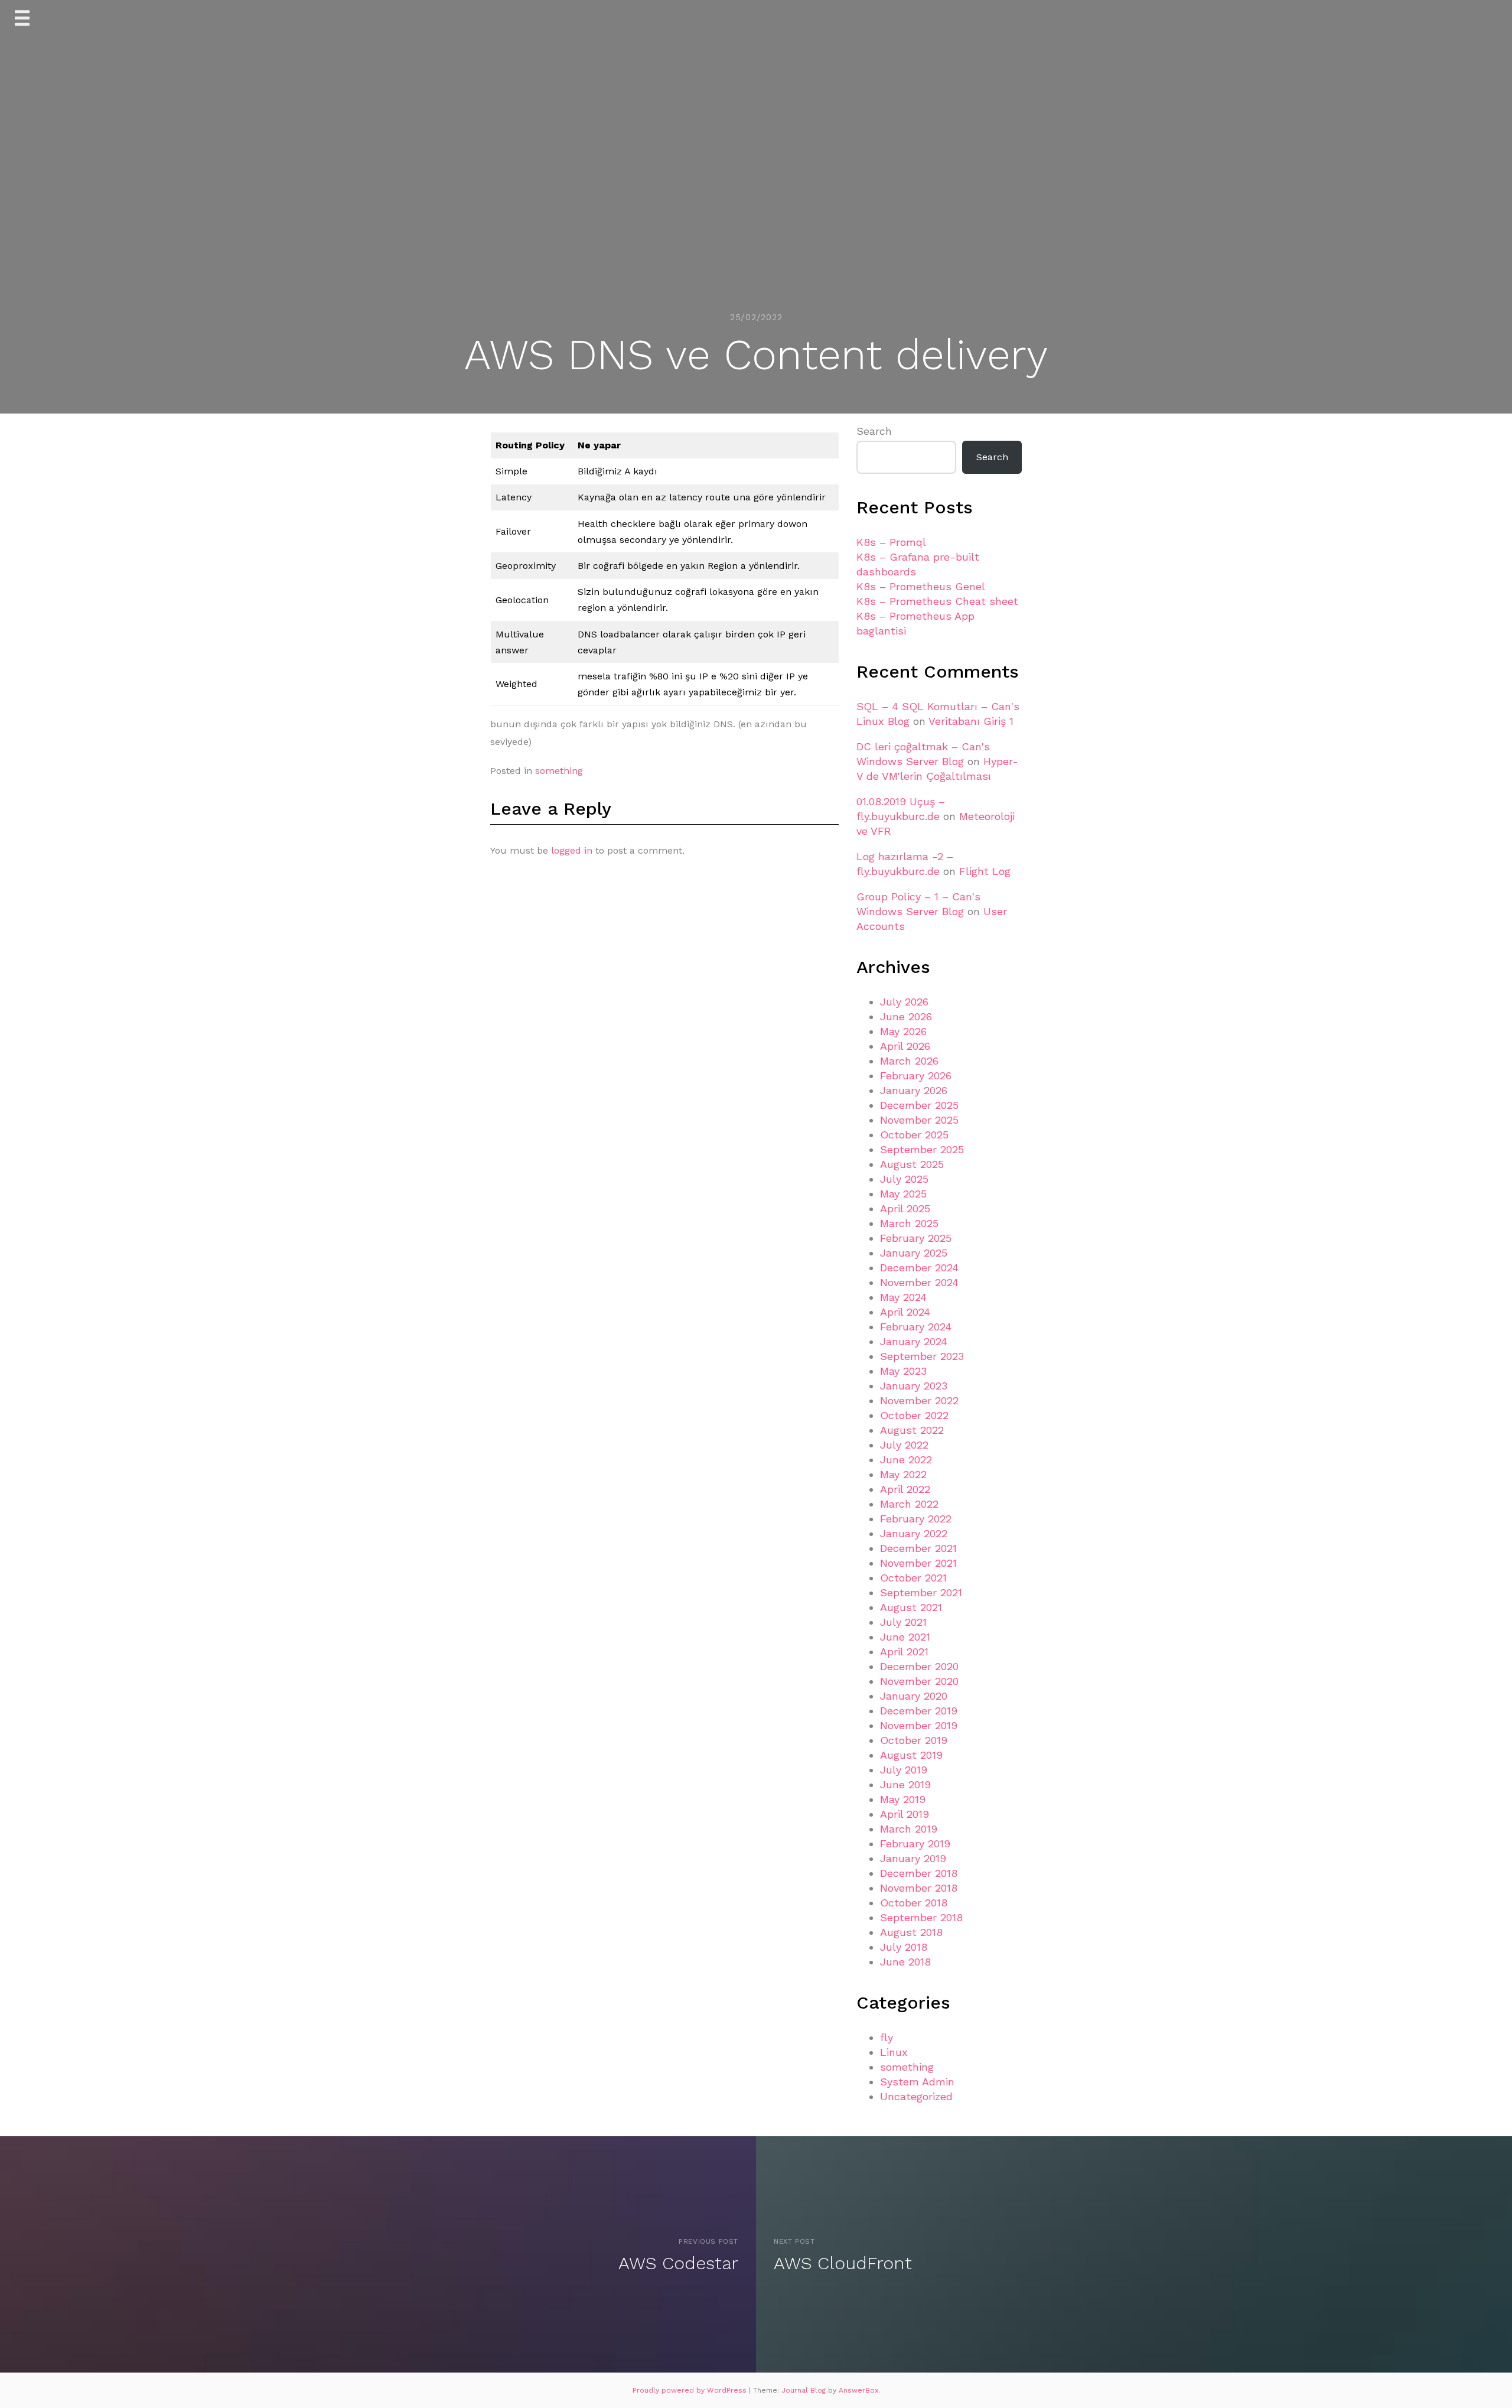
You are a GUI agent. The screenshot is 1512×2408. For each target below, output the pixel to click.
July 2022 (904, 1445)
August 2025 (912, 1164)
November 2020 (919, 1681)
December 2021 (918, 1548)
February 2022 (916, 1519)
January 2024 (914, 1341)
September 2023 (922, 1356)
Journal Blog (805, 2390)
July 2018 (904, 1947)
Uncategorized (916, 2096)
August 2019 (911, 1755)
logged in (572, 850)
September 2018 (921, 1917)
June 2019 (905, 1784)
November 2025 (919, 1120)
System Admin (917, 2082)
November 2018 (919, 1888)
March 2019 (909, 1829)
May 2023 (903, 1371)
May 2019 (903, 1799)
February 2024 (916, 1327)
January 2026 (914, 1090)
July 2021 (903, 1622)
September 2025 (922, 1149)
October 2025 (914, 1135)
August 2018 (911, 1932)
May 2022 (903, 1474)
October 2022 (914, 1415)
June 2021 (905, 1637)
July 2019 (904, 1770)
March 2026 (909, 1061)
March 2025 (909, 1223)
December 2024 (919, 1268)
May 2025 (903, 1194)
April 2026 (905, 1046)
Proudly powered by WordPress (691, 2390)
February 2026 (916, 1076)
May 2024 (903, 1297)
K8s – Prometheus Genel (921, 586)
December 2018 (919, 1873)
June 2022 (906, 1460)
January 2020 (914, 1696)
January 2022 (914, 1533)
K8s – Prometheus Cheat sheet (937, 601)
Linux (894, 2052)
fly (887, 2037)
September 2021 (921, 1592)
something (559, 771)
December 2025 (919, 1105)
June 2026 (906, 1016)
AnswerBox (858, 2390)
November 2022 (919, 1400)
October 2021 (913, 1578)
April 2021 (904, 1652)
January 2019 (913, 1858)
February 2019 (915, 1844)
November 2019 (919, 1725)
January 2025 (914, 1253)
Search (874, 431)
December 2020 (919, 1666)
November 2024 (919, 1282)
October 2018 (914, 1903)
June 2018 (905, 1962)
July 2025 (904, 1179)
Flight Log (985, 871)
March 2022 (909, 1504)
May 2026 (903, 1031)
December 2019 (919, 1711)
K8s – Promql (891, 542)
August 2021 (911, 1607)
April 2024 (905, 1312)
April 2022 (905, 1489)
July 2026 (904, 1002)
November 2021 (918, 1563)
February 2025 (916, 1238)
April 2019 (905, 1814)
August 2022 (912, 1430)
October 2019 (914, 1740)
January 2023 (914, 1386)
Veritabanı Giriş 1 (971, 721)
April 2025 (905, 1208)
